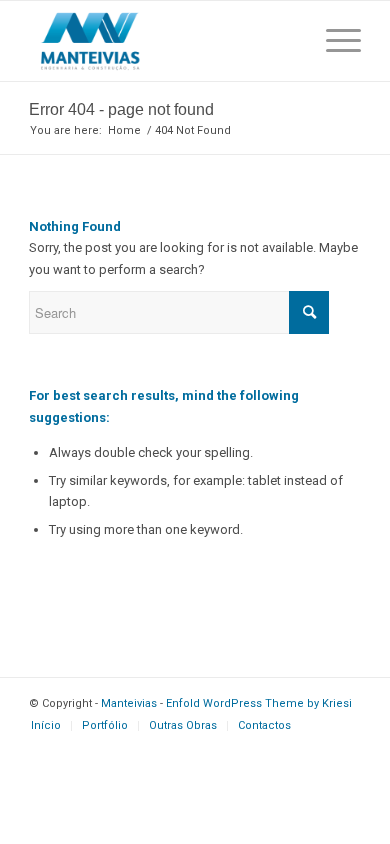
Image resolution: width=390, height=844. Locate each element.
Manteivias (129, 703)
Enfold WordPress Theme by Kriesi (259, 703)
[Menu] (333, 41)
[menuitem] (46, 726)
